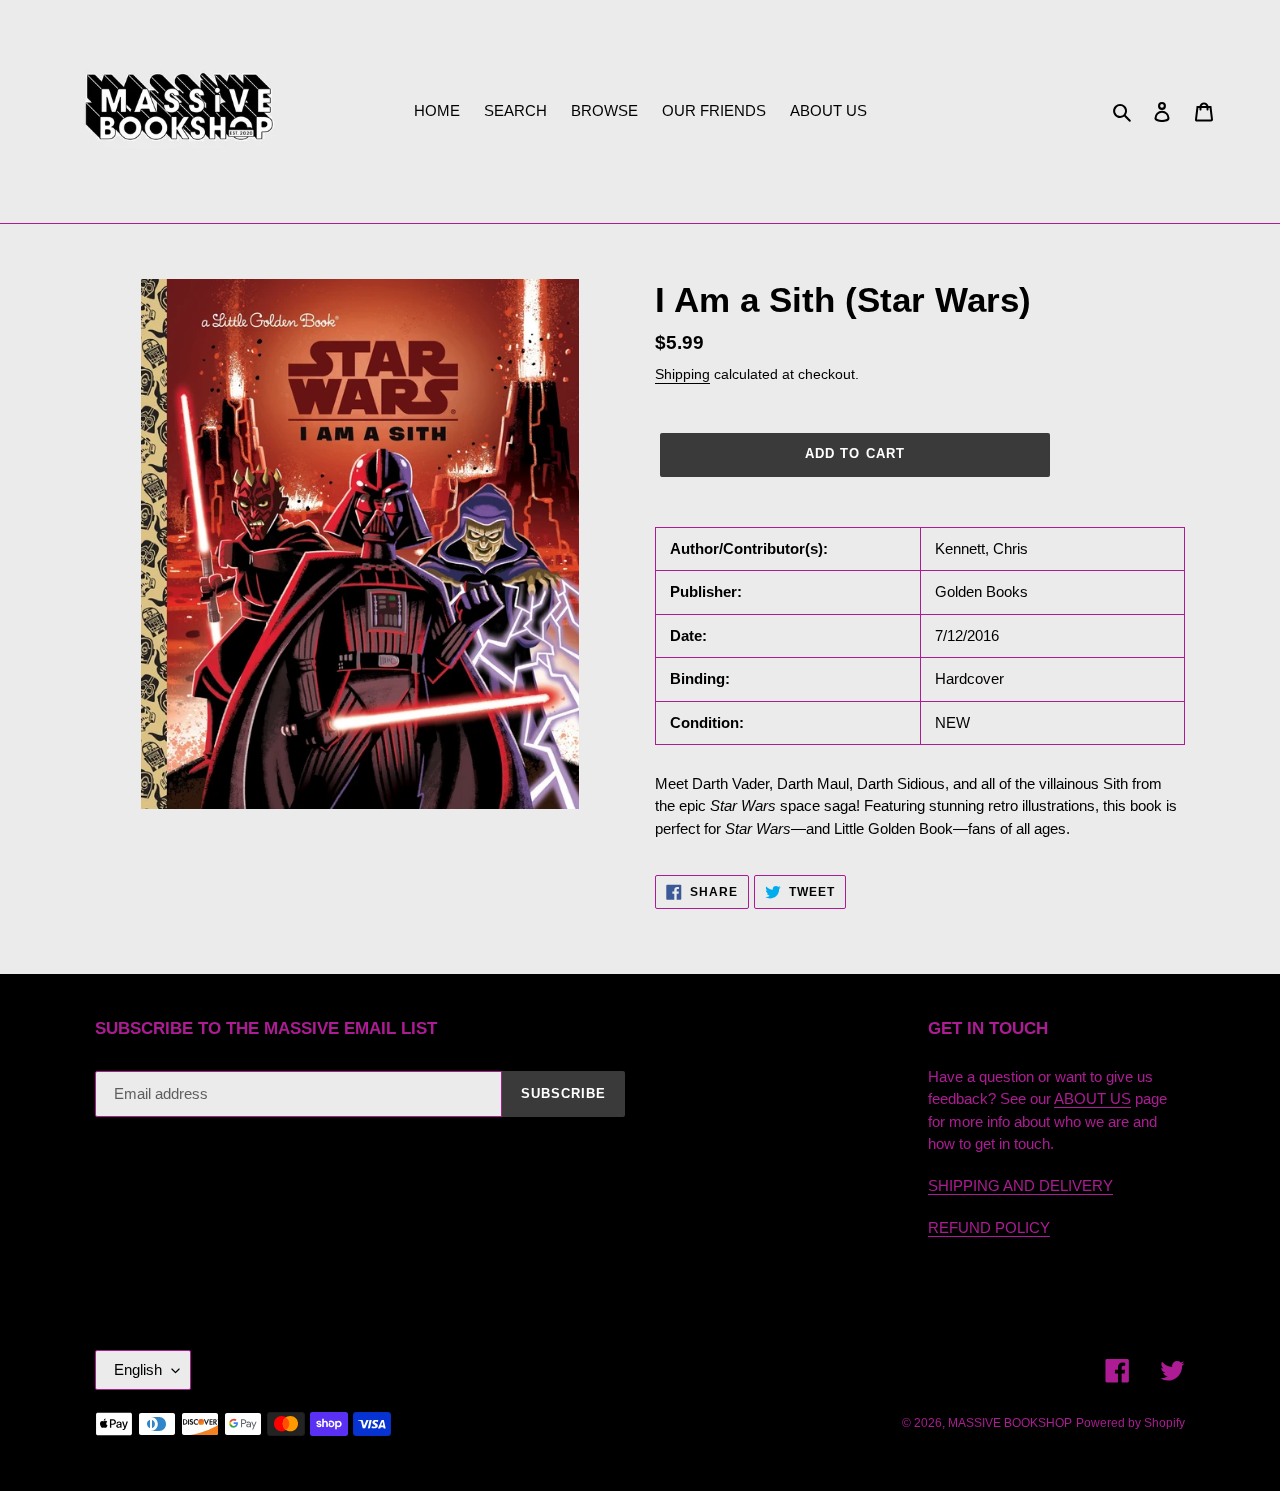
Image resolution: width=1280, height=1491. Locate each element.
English (138, 1369)
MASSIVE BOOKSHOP (1010, 1423)
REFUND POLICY (989, 1227)
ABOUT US (1092, 1098)
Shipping (682, 374)
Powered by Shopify (1130, 1423)
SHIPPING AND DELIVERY (1020, 1185)
